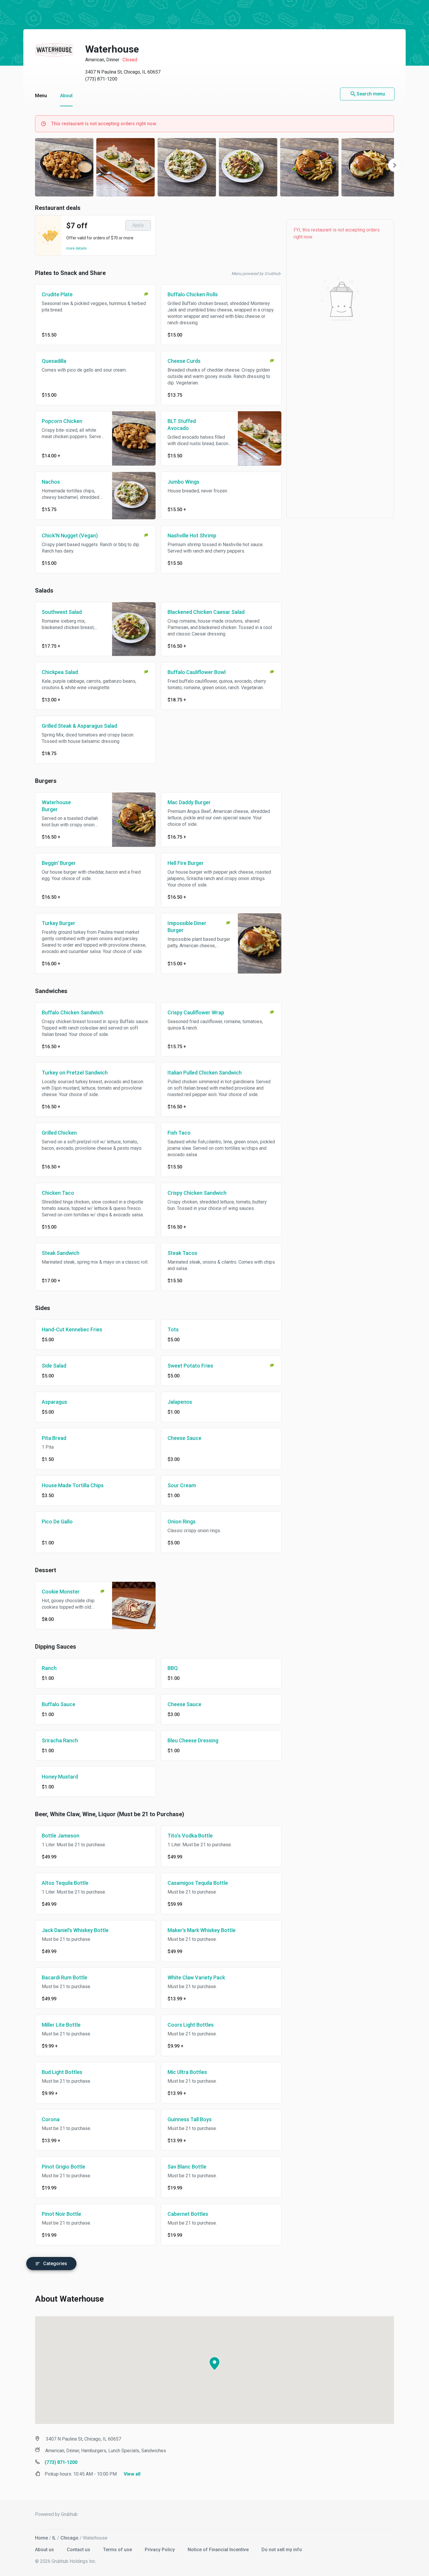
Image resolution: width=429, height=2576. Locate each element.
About (66, 96)
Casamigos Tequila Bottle (198, 1883)
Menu (41, 96)
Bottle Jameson (61, 1836)
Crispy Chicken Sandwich (197, 1193)
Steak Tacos (182, 1253)
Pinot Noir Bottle (61, 2214)
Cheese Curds (184, 361)
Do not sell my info (282, 2550)
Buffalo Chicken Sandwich (73, 1012)
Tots (173, 1329)
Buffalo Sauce (59, 1704)
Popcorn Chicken (62, 421)
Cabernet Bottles (188, 2214)
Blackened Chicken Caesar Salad (206, 612)
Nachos (51, 482)
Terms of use (118, 2550)
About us (45, 2550)
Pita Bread (54, 1438)
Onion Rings (182, 1522)
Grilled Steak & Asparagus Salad (79, 726)
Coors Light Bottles (191, 2025)
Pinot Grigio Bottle (63, 2167)
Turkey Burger (59, 923)
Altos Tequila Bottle (65, 1883)
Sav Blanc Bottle (187, 2167)
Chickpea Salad (60, 672)
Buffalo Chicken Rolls (193, 294)
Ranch (49, 1668)
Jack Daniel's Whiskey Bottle (75, 1930)
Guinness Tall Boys (190, 2119)
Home (41, 2538)
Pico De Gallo (57, 1522)
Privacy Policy (160, 2550)
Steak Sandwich (61, 1253)
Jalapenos (180, 1402)
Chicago (69, 2538)
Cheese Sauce (184, 1438)
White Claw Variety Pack (196, 1977)
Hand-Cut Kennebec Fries (72, 1329)
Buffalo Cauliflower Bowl (197, 672)
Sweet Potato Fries (190, 1366)
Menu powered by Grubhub (256, 274)
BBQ (173, 1668)
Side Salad (54, 1366)
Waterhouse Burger (56, 806)
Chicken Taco (58, 1193)
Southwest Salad (62, 612)
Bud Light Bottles (62, 2072)
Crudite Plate (57, 294)
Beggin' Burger (59, 863)
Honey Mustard (60, 1777)
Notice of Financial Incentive (219, 2550)
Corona (51, 2119)
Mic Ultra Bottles (187, 2072)
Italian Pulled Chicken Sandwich (205, 1073)
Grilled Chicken (59, 1133)
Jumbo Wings (183, 482)
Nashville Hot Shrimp (192, 535)
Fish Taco (179, 1133)
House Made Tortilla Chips (73, 1485)
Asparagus (54, 1402)
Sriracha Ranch (60, 1740)
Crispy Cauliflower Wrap (196, 1012)
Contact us (79, 2550)
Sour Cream (182, 1485)
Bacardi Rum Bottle (64, 1977)
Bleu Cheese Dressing (193, 1740)
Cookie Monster (61, 1592)
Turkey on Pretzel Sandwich (75, 1073)
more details (76, 248)
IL (54, 2538)
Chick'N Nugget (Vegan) (70, 535)
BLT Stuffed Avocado (182, 425)
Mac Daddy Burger (189, 802)
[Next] (395, 165)
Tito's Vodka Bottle (190, 1836)
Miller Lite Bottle (61, 2025)
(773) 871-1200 (101, 79)
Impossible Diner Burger (187, 927)
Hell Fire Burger (186, 863)
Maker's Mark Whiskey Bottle (202, 1930)
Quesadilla (54, 361)
